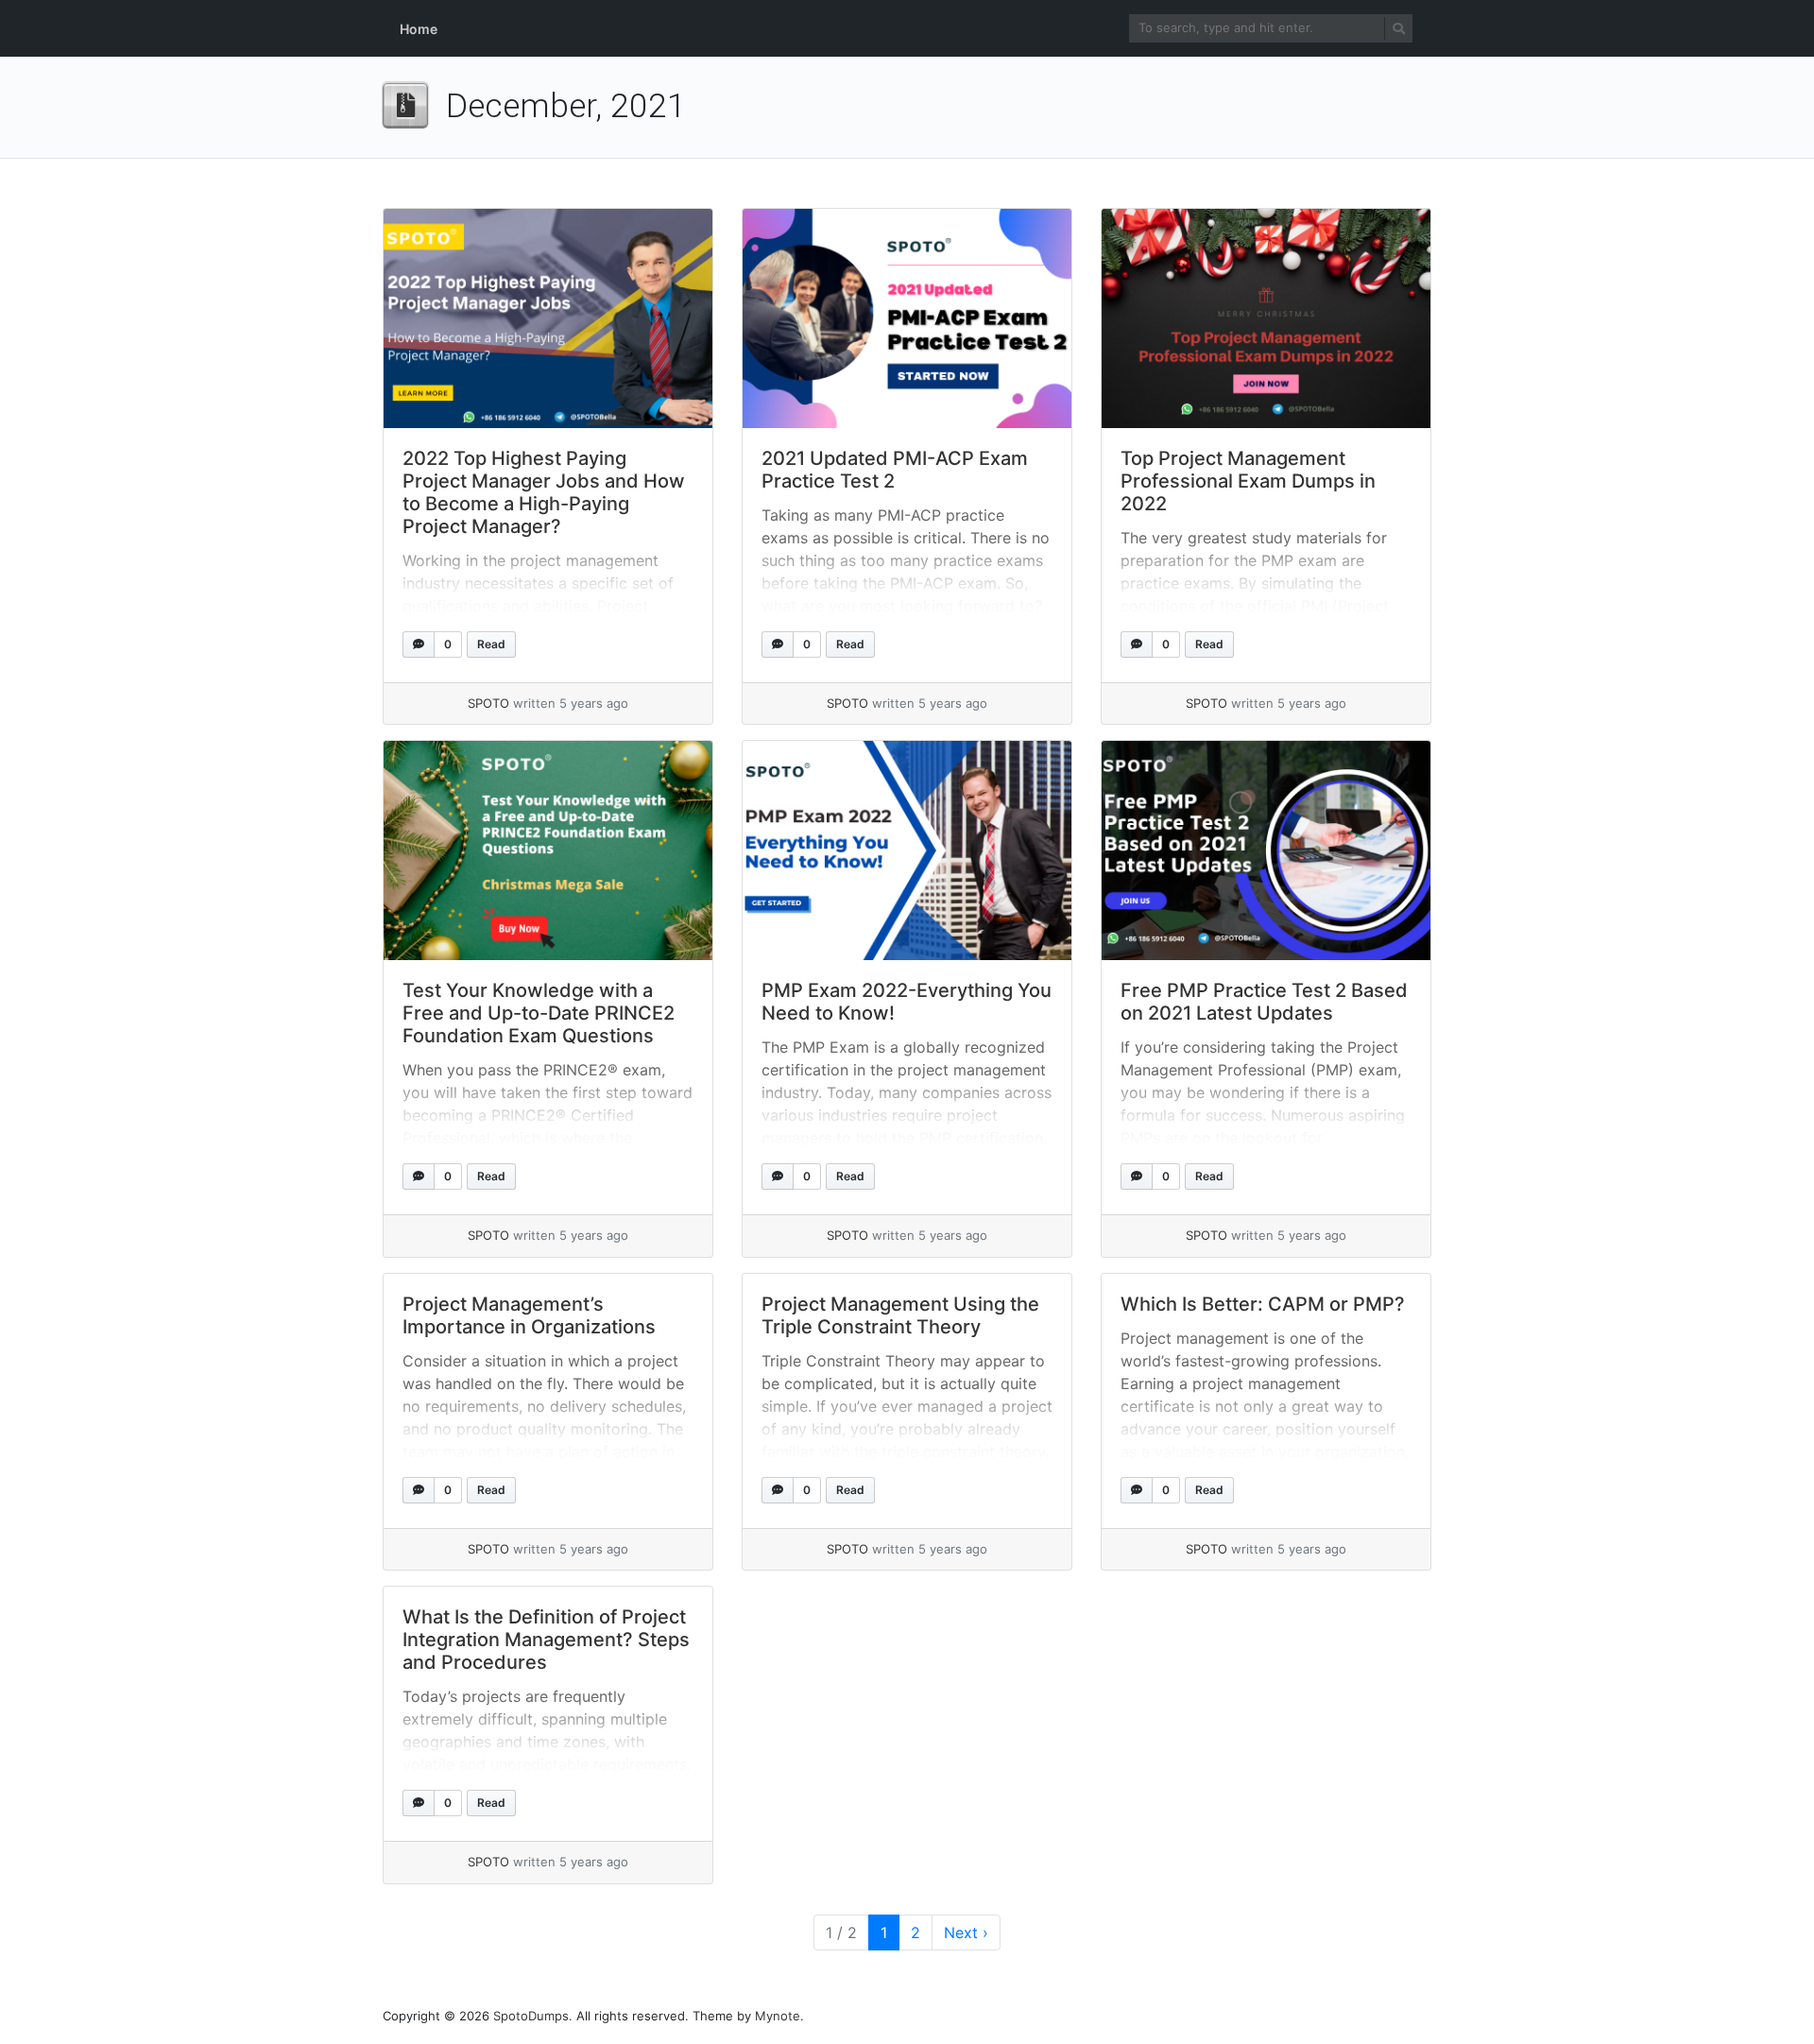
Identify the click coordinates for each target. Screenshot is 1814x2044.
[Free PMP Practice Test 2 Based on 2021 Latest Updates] (1266, 850)
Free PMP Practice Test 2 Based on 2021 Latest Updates (1264, 1002)
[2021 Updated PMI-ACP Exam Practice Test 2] (907, 318)
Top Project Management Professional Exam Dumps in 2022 (1248, 481)
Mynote (778, 2016)
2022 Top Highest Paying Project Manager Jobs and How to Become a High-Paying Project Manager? (544, 492)
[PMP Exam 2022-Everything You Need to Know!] (907, 850)
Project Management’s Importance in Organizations (529, 1315)
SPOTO (488, 703)
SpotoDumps (531, 2016)
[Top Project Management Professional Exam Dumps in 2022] (1266, 318)
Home (419, 29)
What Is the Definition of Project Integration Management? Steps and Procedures (546, 1640)
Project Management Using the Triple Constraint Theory (900, 1315)
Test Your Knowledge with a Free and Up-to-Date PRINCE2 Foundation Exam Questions (539, 1013)
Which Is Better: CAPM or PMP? (1263, 1304)
